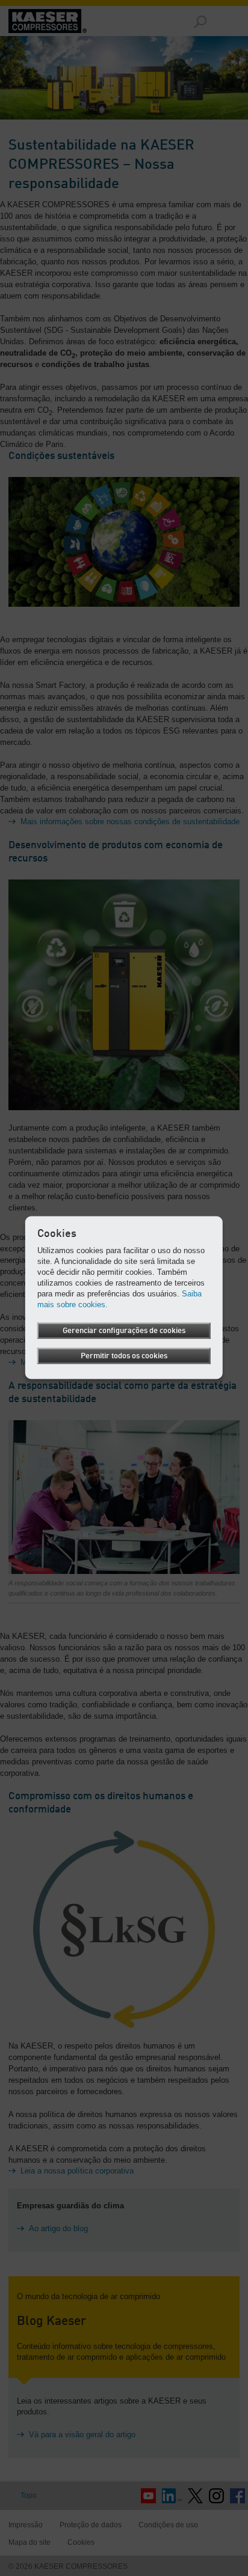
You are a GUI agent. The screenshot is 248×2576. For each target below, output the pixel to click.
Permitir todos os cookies (124, 1356)
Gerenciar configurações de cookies (124, 1331)
